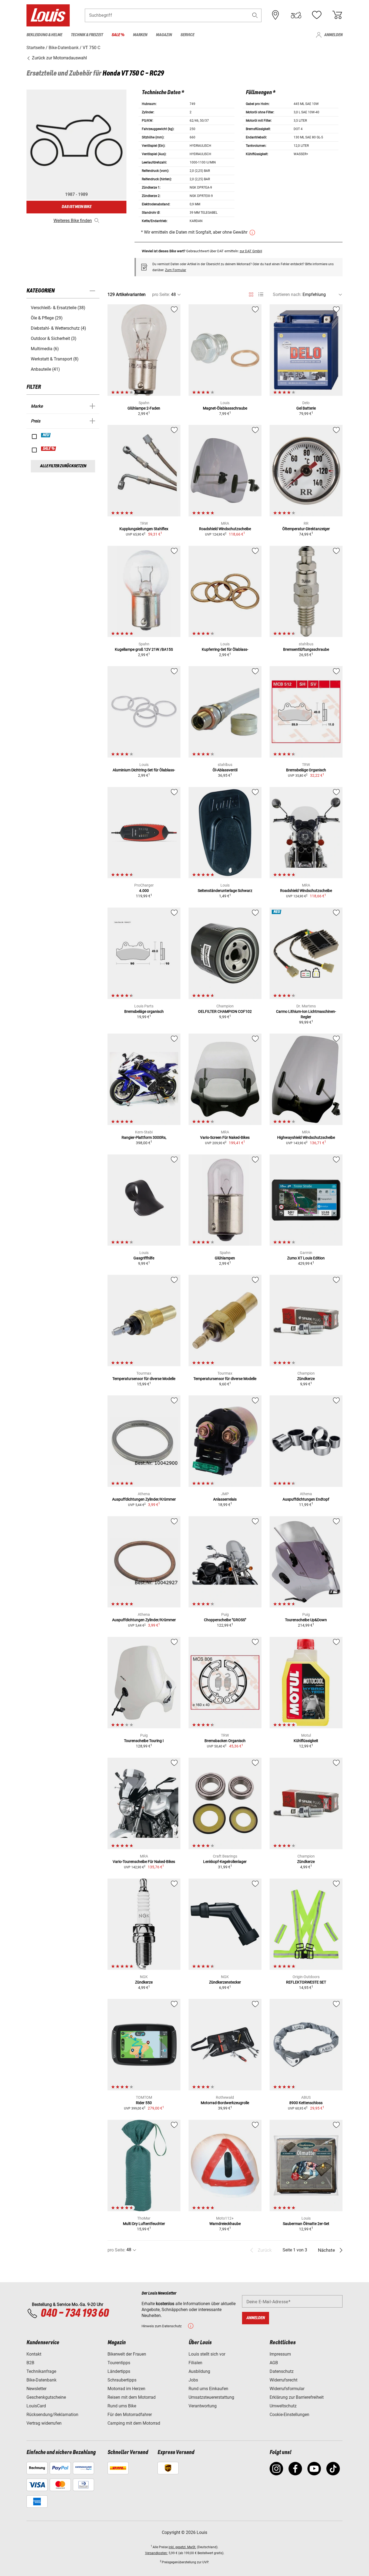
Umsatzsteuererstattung (211, 2397)
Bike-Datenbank (41, 2380)
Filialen (195, 2363)
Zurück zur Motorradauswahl (59, 58)
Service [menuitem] (187, 35)
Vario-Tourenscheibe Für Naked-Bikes (144, 1862)
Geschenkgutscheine (46, 2397)
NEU (46, 435)
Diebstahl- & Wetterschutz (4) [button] (58, 328)
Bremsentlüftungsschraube (306, 649)
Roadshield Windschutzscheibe (225, 529)
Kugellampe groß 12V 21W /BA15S (144, 649)
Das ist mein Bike (76, 207)
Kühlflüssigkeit (306, 1741)
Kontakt (34, 2354)
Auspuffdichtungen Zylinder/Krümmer (144, 1499)
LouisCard (36, 2406)
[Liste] (261, 294)
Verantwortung (203, 2406)
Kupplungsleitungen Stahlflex (144, 529)
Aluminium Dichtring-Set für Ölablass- (144, 770)
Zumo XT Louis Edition (306, 1258)
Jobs (193, 2380)
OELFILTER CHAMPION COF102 (225, 1011)
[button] (255, 15)
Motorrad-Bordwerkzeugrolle (225, 2103)
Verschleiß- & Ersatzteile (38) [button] (58, 308)
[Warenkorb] (337, 15)
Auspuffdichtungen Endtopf (306, 1499)
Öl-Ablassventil (225, 770)
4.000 (144, 891)
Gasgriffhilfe (144, 1258)
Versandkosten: (156, 2553)
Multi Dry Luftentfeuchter (144, 2224)
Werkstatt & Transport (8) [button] (55, 359)
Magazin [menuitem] (164, 35)
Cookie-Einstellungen (289, 2415)
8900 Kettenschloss (306, 2103)
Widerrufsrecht (284, 2380)
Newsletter (36, 2389)
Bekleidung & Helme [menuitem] (44, 35)
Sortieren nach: (287, 294)
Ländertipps (119, 2371)
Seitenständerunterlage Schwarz (225, 891)
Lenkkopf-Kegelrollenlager (225, 1862)
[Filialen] (276, 15)
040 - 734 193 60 (75, 2313)
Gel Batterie (306, 408)
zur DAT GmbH (251, 251)
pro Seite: (161, 294)
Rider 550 (144, 2103)
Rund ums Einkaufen (208, 2389)
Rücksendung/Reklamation (52, 2415)
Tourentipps (119, 2363)
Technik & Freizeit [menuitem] (87, 35)
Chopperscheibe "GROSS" (225, 1620)
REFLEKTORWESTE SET (306, 1982)
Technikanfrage (41, 2371)
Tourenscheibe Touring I (144, 1741)
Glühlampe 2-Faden (144, 408)
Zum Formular (176, 270)
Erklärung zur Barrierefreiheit (297, 2397)
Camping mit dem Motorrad (134, 2423)
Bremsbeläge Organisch (306, 770)
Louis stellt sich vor (207, 2354)
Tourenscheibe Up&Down (306, 1620)
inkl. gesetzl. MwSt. (182, 2547)
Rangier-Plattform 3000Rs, (144, 1137)
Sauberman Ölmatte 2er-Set (306, 2224)
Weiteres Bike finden (73, 221)
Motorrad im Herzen (126, 2389)
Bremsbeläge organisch (144, 1011)
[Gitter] (251, 294)
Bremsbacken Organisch (225, 1741)
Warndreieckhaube (225, 2224)
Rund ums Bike (122, 2406)
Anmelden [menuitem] (333, 35)
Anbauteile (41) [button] (45, 369)
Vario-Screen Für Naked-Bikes (225, 1137)
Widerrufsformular (287, 2389)
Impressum (280, 2354)
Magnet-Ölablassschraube (225, 408)
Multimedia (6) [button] (45, 349)
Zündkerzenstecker (225, 1982)
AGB (274, 2363)
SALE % (49, 449)
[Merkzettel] (317, 15)
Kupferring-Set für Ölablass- (225, 649)
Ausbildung (199, 2371)
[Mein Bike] (296, 15)
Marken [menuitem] (140, 35)
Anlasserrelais (225, 1499)
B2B (30, 2363)
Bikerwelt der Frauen (127, 2354)
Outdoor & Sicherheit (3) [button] (54, 338)
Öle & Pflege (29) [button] (47, 318)
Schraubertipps (122, 2380)
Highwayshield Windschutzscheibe (306, 1137)
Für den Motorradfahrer (130, 2415)
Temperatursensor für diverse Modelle (144, 1379)
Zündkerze (306, 1379)
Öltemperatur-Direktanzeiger (306, 529)
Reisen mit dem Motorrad (132, 2397)
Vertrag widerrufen (44, 2423)
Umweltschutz (283, 2406)
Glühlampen (225, 1258)
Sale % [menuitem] (118, 35)
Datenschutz (282, 2371)
